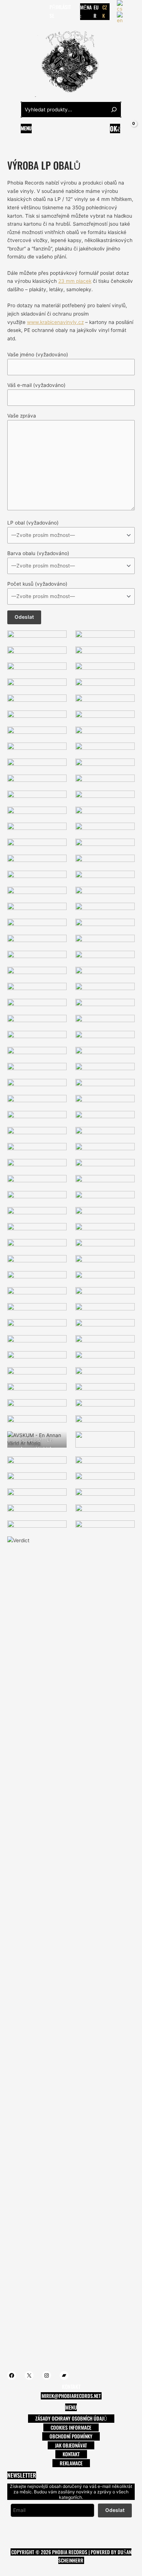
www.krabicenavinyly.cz (55, 322)
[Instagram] (32, 11)
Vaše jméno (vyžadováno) (38, 355)
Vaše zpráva (22, 416)
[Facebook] (11, 11)
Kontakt (71, 2454)
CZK (105, 11)
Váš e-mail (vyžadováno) (36, 385)
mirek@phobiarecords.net (71, 2396)
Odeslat (115, 2510)
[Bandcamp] (43, 11)
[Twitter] (21, 11)
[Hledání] (114, 110)
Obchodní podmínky (71, 2436)
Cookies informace (71, 2427)
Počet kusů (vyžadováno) (37, 584)
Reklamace (71, 2463)
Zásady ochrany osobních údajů (71, 2418)
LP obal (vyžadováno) (33, 523)
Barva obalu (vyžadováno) (38, 553)
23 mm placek (75, 281)
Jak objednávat (71, 2445)
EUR (96, 11)
